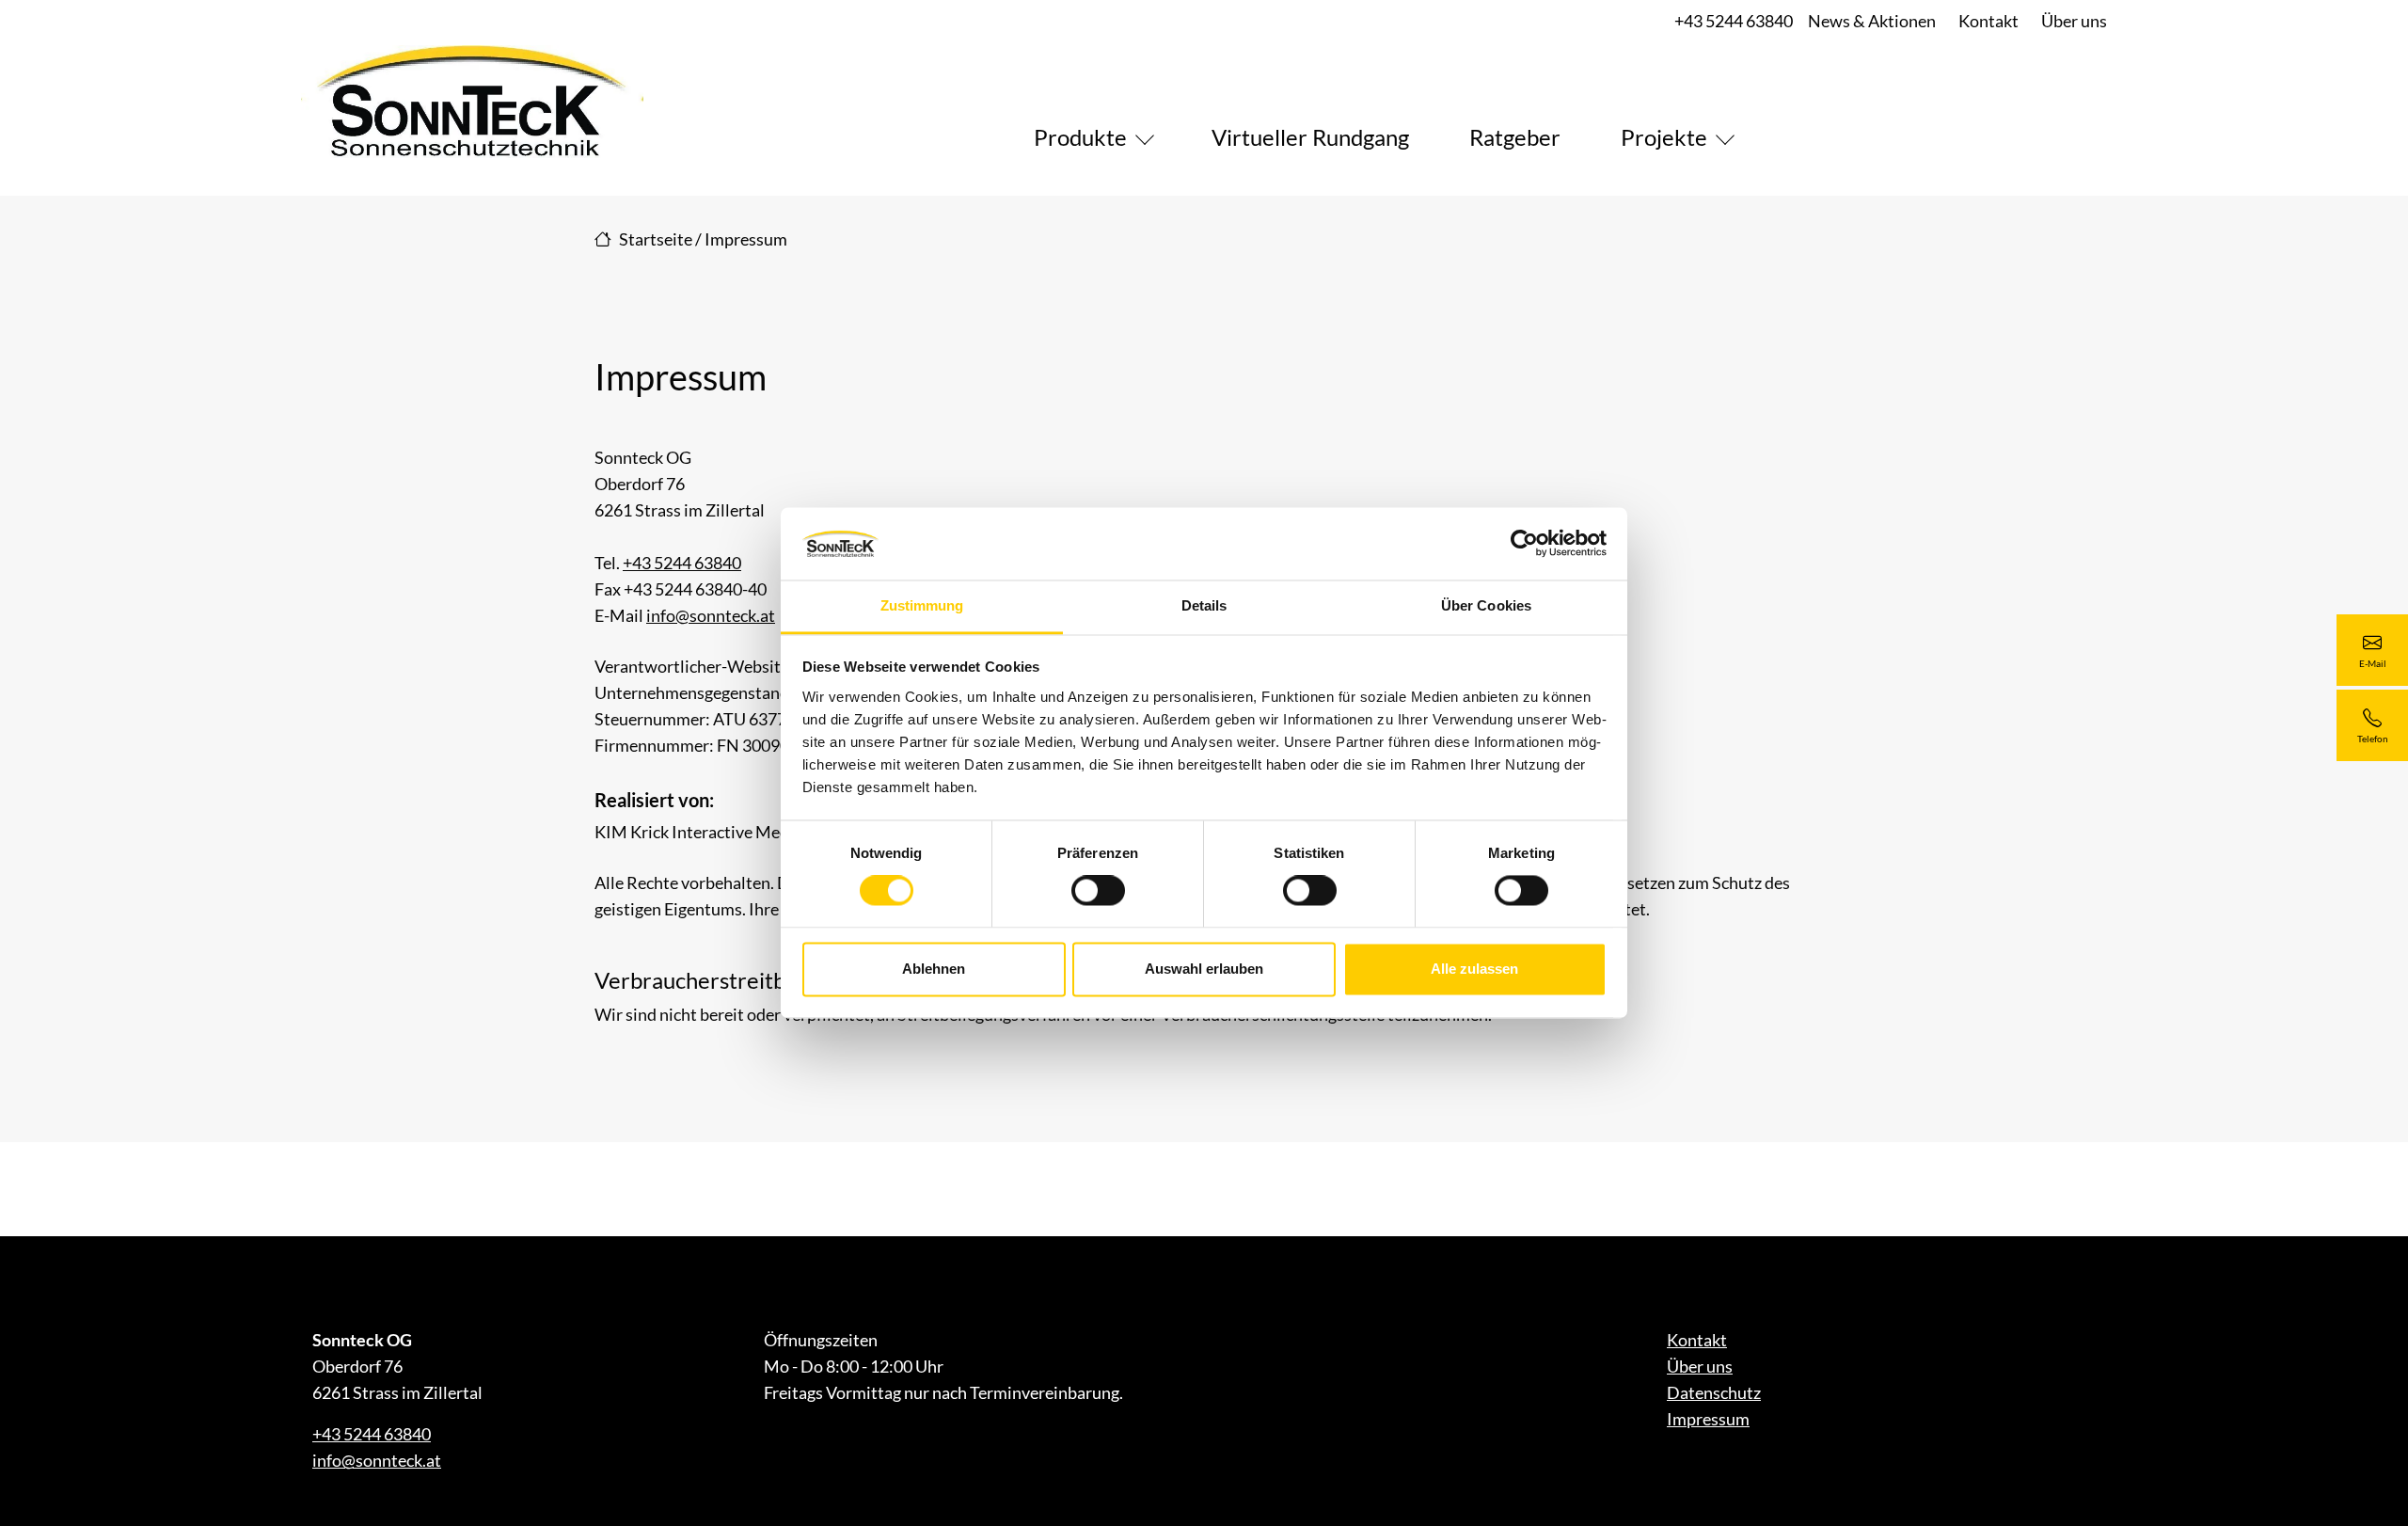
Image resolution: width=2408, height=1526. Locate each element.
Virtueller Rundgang (1310, 137)
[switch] (1098, 891)
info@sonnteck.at (711, 615)
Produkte (1080, 137)
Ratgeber (1515, 137)
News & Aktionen (1872, 21)
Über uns (2074, 21)
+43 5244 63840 (1734, 21)
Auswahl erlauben (1204, 969)
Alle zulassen (1474, 969)
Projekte (1664, 137)
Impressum (1708, 1419)
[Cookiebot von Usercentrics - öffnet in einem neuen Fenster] (1524, 544)
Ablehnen (934, 969)
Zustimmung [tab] (922, 605)
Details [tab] (1204, 605)
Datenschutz (1714, 1392)
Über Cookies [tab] (1486, 605)
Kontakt (1988, 21)
